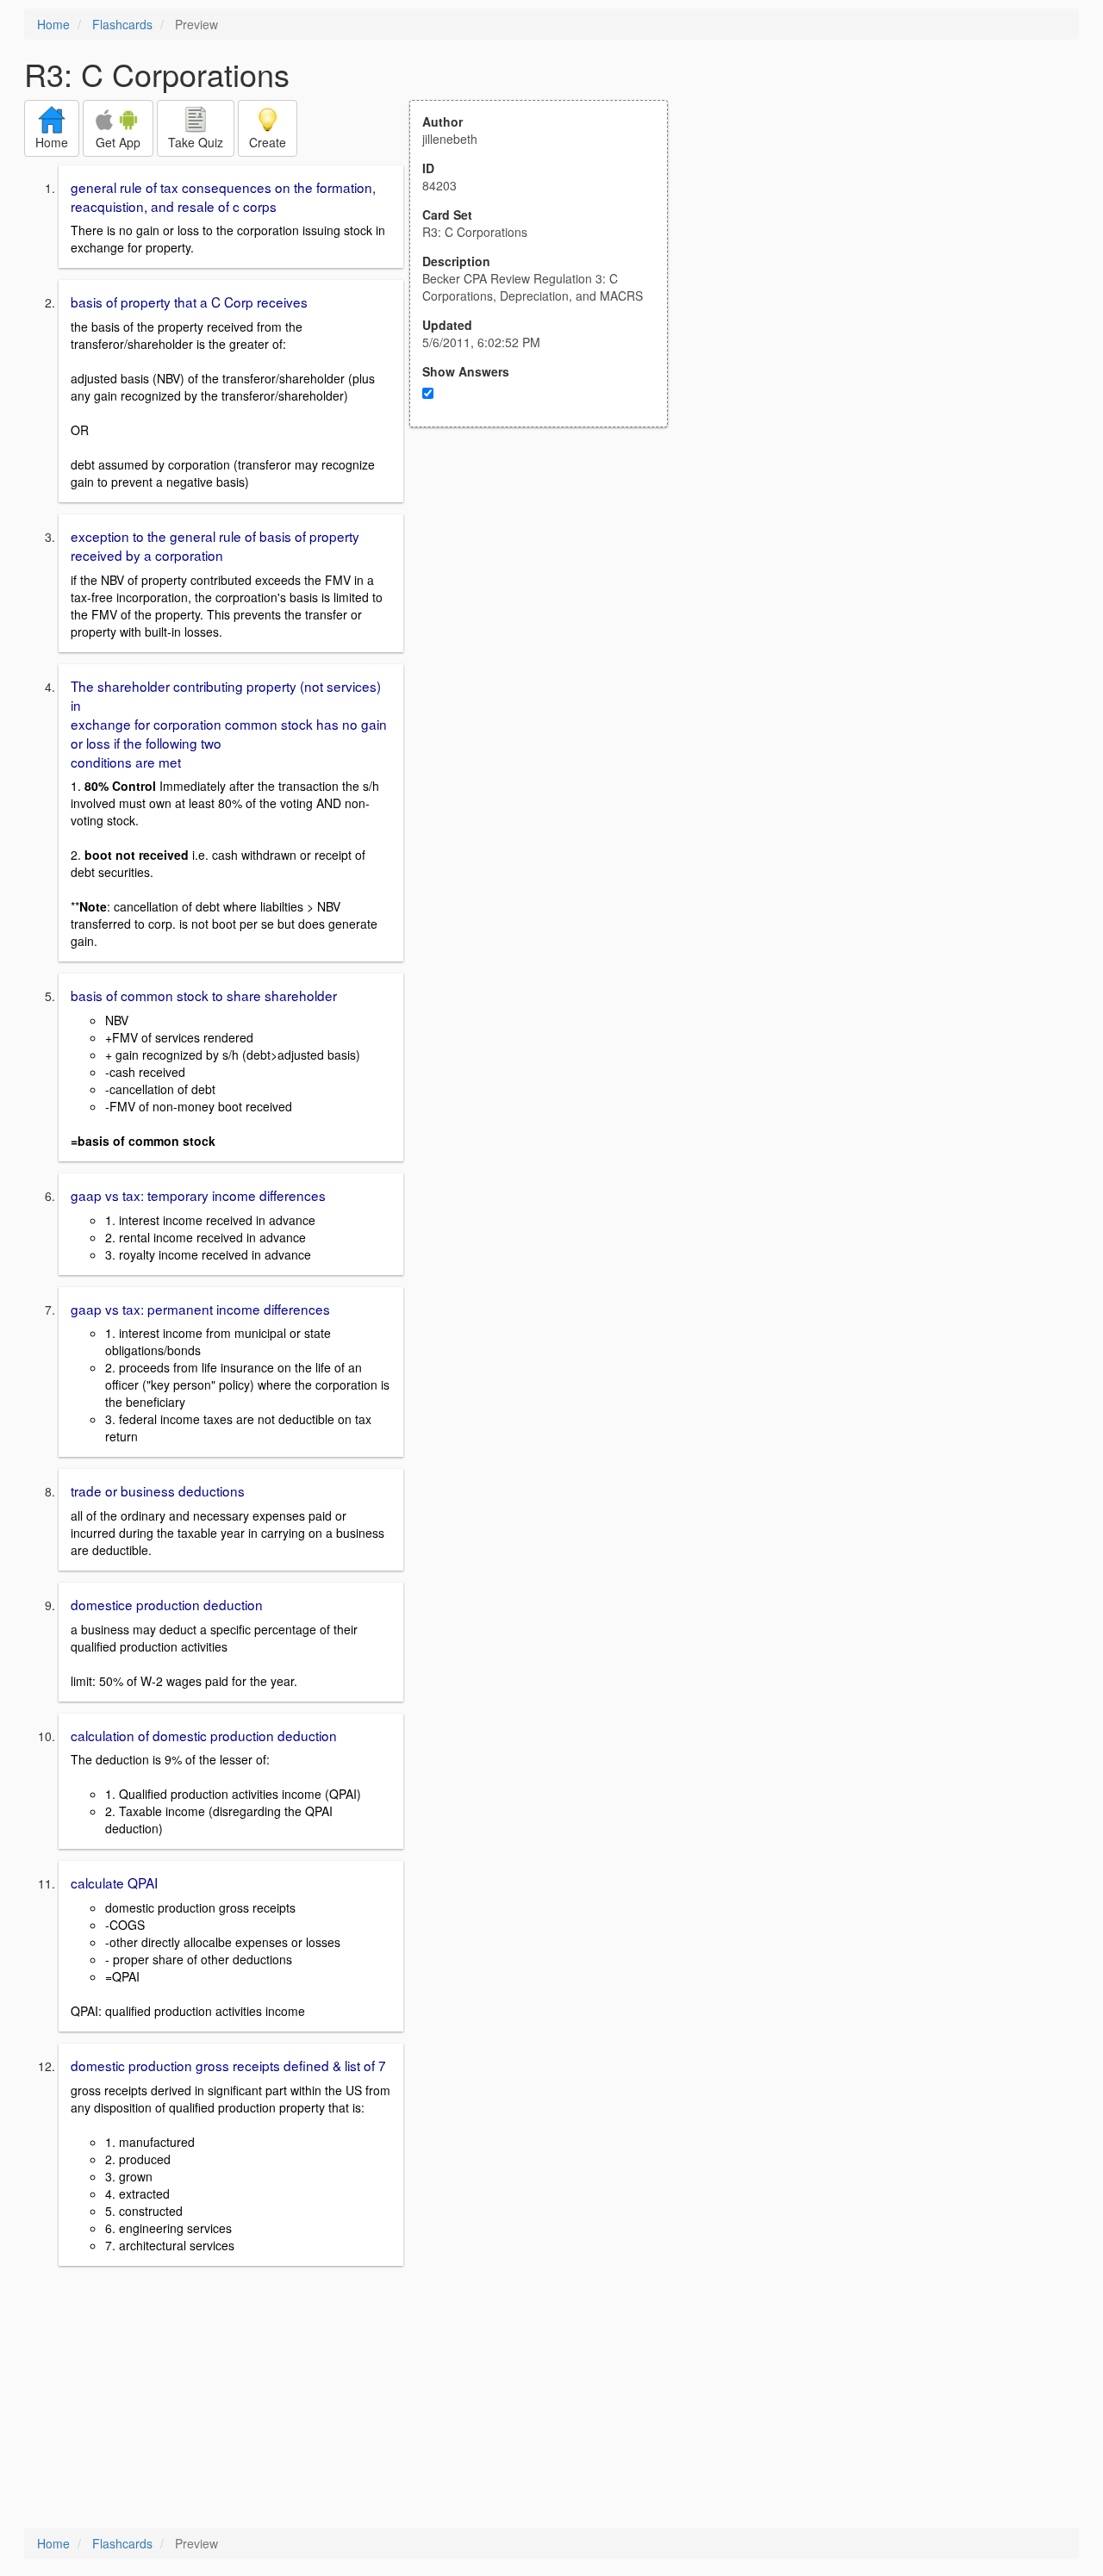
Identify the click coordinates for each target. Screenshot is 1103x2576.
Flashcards (122, 24)
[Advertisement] (548, 596)
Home (53, 24)
